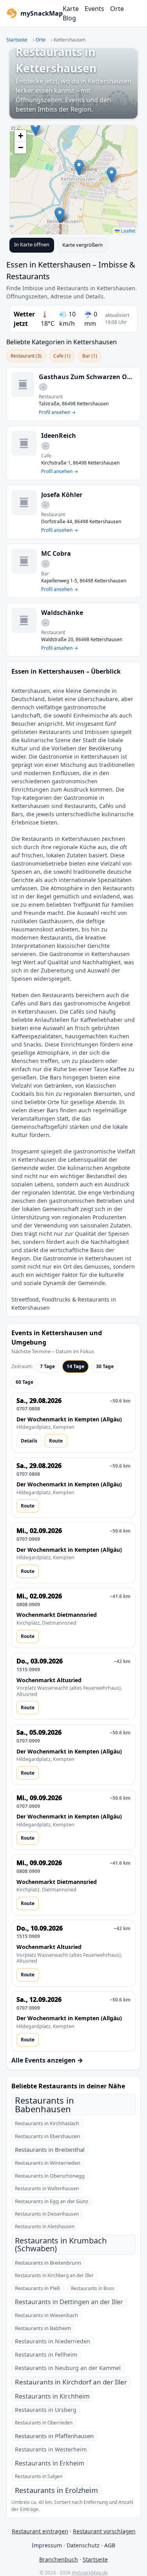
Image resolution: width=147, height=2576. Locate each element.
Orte (117, 9)
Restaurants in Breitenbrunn (48, 2263)
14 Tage (75, 1366)
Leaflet (127, 230)
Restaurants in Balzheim (43, 2328)
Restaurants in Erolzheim (56, 2490)
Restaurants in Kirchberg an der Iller (54, 2275)
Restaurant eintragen (40, 2531)
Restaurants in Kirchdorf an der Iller (71, 2382)
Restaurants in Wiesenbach (46, 2315)
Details (29, 1441)
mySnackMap (39, 13)
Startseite (17, 40)
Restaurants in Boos (93, 2288)
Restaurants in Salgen (39, 2476)
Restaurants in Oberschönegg (50, 2176)
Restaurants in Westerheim (51, 2449)
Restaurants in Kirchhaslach (47, 2123)
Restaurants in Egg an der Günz (52, 2201)
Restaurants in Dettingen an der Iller (69, 2302)
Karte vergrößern (83, 245)
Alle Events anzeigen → (47, 2060)
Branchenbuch (59, 2559)
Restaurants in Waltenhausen (47, 2188)
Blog (69, 18)
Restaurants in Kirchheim (52, 2396)
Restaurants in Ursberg (46, 2410)
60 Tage (24, 1382)
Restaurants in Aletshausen (45, 2226)
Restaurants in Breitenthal (50, 2149)
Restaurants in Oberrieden (44, 2423)
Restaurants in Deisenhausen (47, 2214)
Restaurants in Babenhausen (44, 2104)
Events (94, 9)
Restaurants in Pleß (37, 2288)
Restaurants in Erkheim (50, 2463)
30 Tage (105, 1366)
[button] (79, 167)
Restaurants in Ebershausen (47, 2136)
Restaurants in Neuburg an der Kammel (68, 2368)
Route (56, 1441)
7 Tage (47, 1366)
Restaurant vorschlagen (104, 2531)
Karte (71, 9)
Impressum (47, 2545)
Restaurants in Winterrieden (48, 2163)
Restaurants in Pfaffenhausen (54, 2436)
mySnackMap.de (90, 2573)
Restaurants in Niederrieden (53, 2341)
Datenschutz (83, 2545)
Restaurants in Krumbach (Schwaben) (61, 2244)
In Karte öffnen (32, 244)
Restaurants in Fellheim (46, 2355)
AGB (110, 2545)
